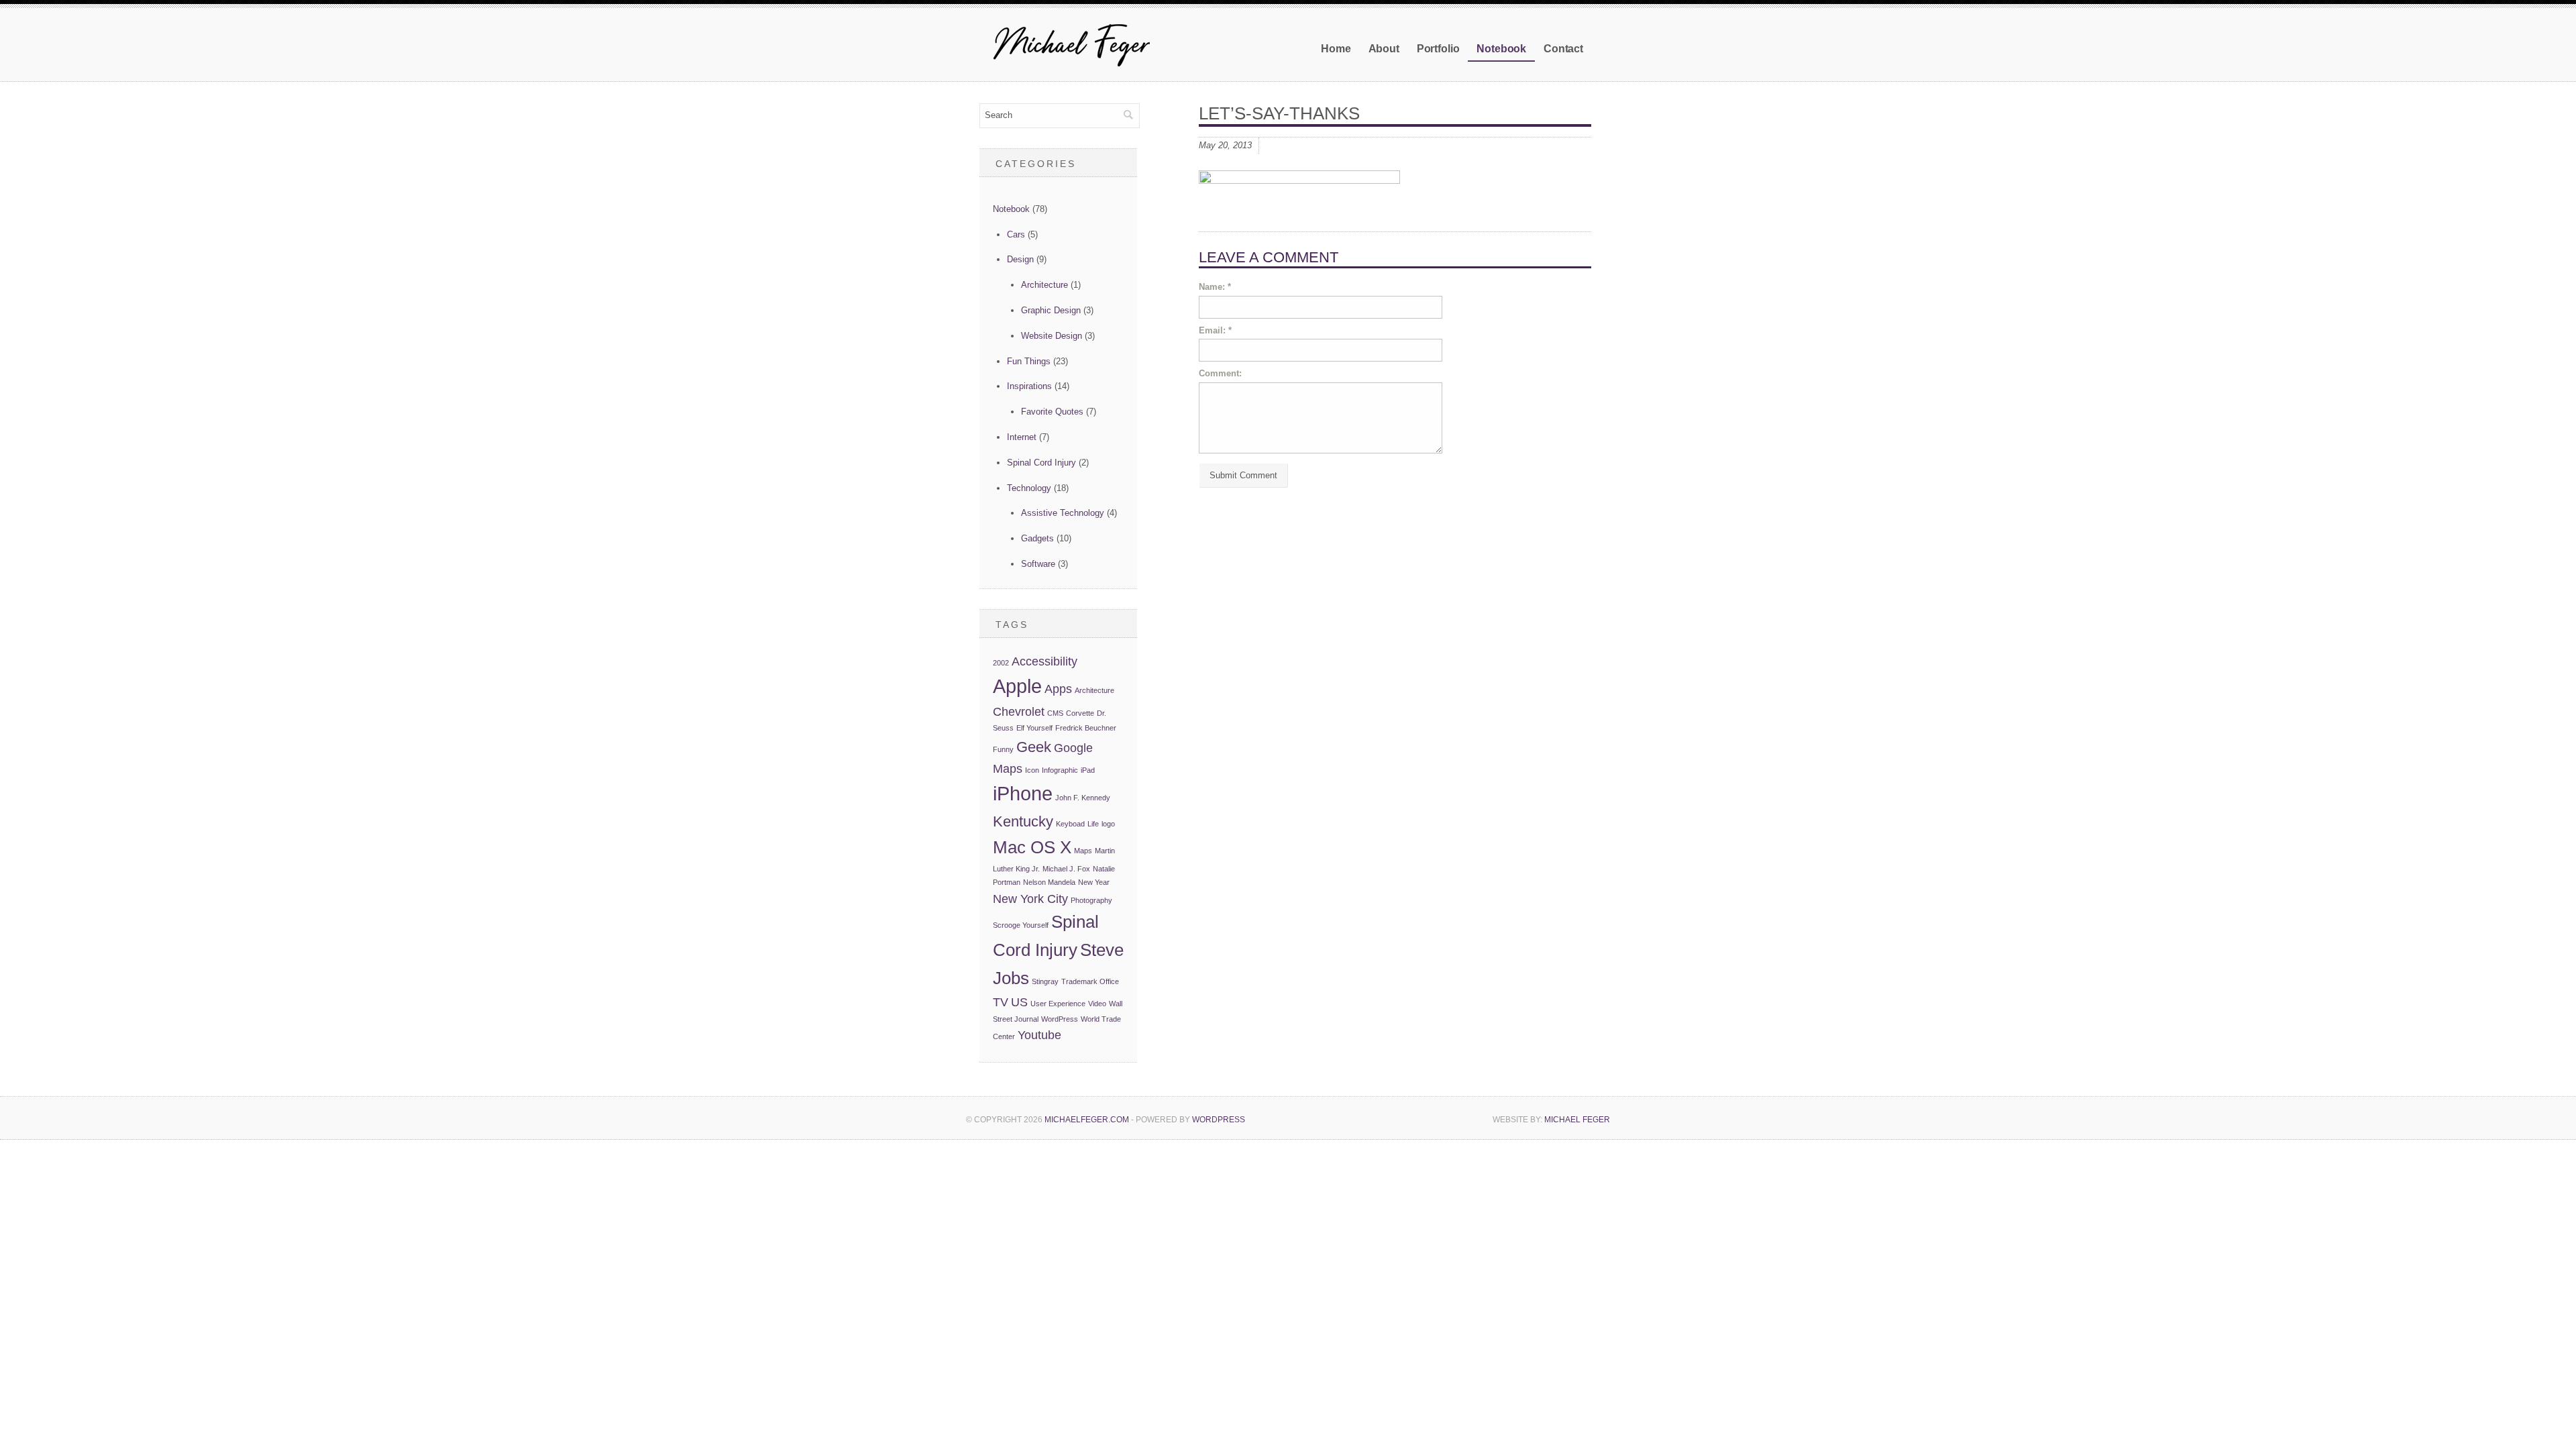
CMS (1055, 713)
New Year (1094, 882)
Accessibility (1044, 661)
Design (1020, 259)
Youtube (1039, 1035)
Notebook (1501, 49)
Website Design (1052, 336)
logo (1108, 824)
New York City (1030, 899)
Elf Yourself (1034, 728)
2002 (1001, 663)
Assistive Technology (1063, 513)
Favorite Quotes (1052, 412)
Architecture (1044, 285)
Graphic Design (1051, 310)
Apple (1017, 686)
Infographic (1060, 770)
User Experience (1058, 1004)
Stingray (1045, 981)
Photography (1091, 900)
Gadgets (1037, 538)
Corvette (1080, 713)
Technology (1029, 488)
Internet (1022, 437)
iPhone (1023, 793)
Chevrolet (1019, 712)
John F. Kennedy (1083, 798)
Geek (1034, 747)
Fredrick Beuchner (1086, 728)
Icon (1032, 770)
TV (1001, 1002)
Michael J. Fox (1066, 869)
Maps (1083, 851)
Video (1097, 1004)
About (1384, 49)
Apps (1058, 689)
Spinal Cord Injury (1041, 463)
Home (1336, 49)
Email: (1215, 330)
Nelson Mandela (1049, 882)
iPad (1088, 770)
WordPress (1060, 1019)
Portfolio (1438, 49)
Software (1038, 564)
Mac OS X (1032, 847)
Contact (1563, 49)
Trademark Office (1090, 981)
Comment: (1220, 373)
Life (1093, 824)
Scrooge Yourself (1021, 925)
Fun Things (1029, 361)
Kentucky (1023, 821)
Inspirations (1029, 386)
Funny (1003, 749)
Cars (1016, 234)
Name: (1215, 287)
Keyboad (1070, 824)
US (1019, 1002)
